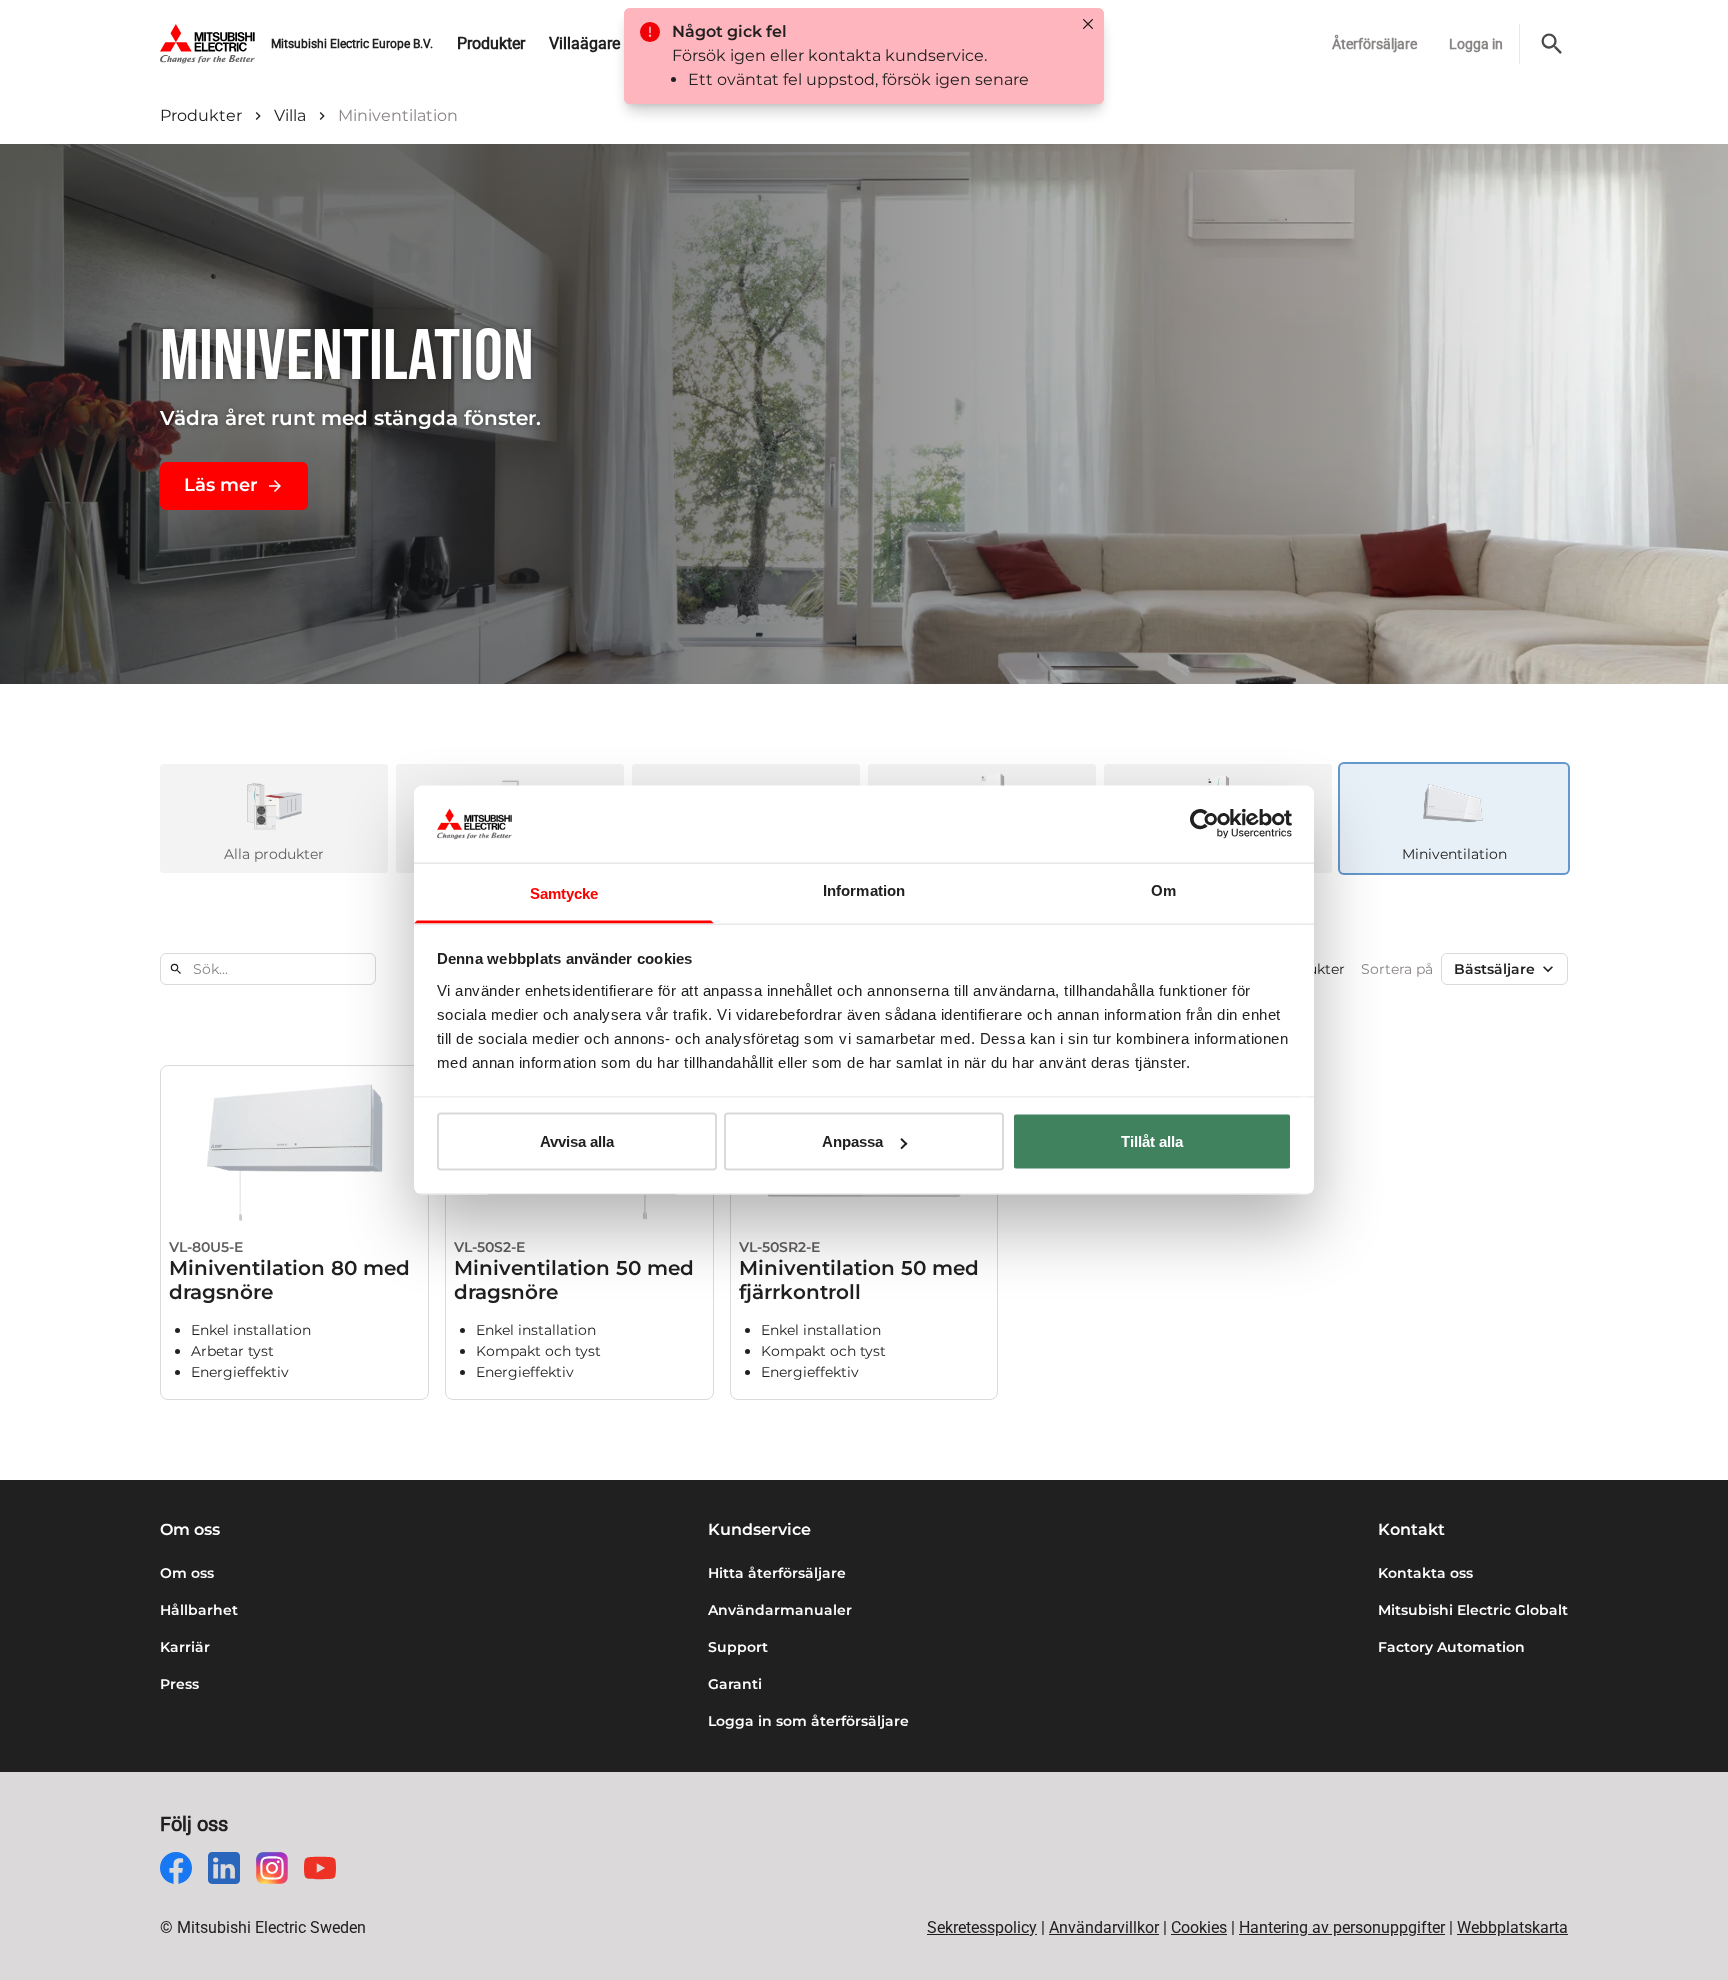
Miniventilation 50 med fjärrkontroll (859, 1280)
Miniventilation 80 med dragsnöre (289, 1280)
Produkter (201, 115)
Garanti (735, 1684)
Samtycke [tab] (564, 892)
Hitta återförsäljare (777, 1573)
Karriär (185, 1647)
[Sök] (1552, 44)
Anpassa (852, 1141)
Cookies (1199, 1927)
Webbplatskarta (1512, 1927)
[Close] (1088, 24)
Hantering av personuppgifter (1342, 1927)
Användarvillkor (1104, 1927)
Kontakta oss (1425, 1573)
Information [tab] (864, 889)
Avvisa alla (577, 1141)
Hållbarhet (199, 1610)
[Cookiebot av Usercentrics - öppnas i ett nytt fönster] (1204, 824)
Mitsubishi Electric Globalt (1473, 1610)
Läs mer (221, 485)
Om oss (187, 1573)
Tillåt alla (1152, 1141)
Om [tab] (1163, 889)
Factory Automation (1451, 1647)
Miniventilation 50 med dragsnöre (574, 1280)
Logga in (1476, 44)
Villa (290, 115)
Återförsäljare (1374, 44)
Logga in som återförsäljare (808, 1721)
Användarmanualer (780, 1610)
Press (179, 1684)
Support (738, 1647)
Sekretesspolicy (982, 1927)
